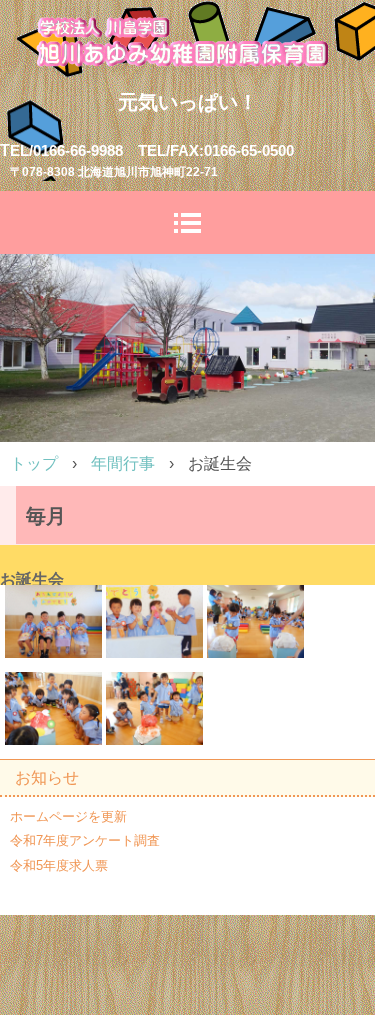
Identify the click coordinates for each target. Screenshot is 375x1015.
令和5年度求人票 (59, 865)
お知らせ (47, 777)
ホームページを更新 (68, 816)
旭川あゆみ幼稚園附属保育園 (188, 40)
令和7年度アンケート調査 (85, 840)
